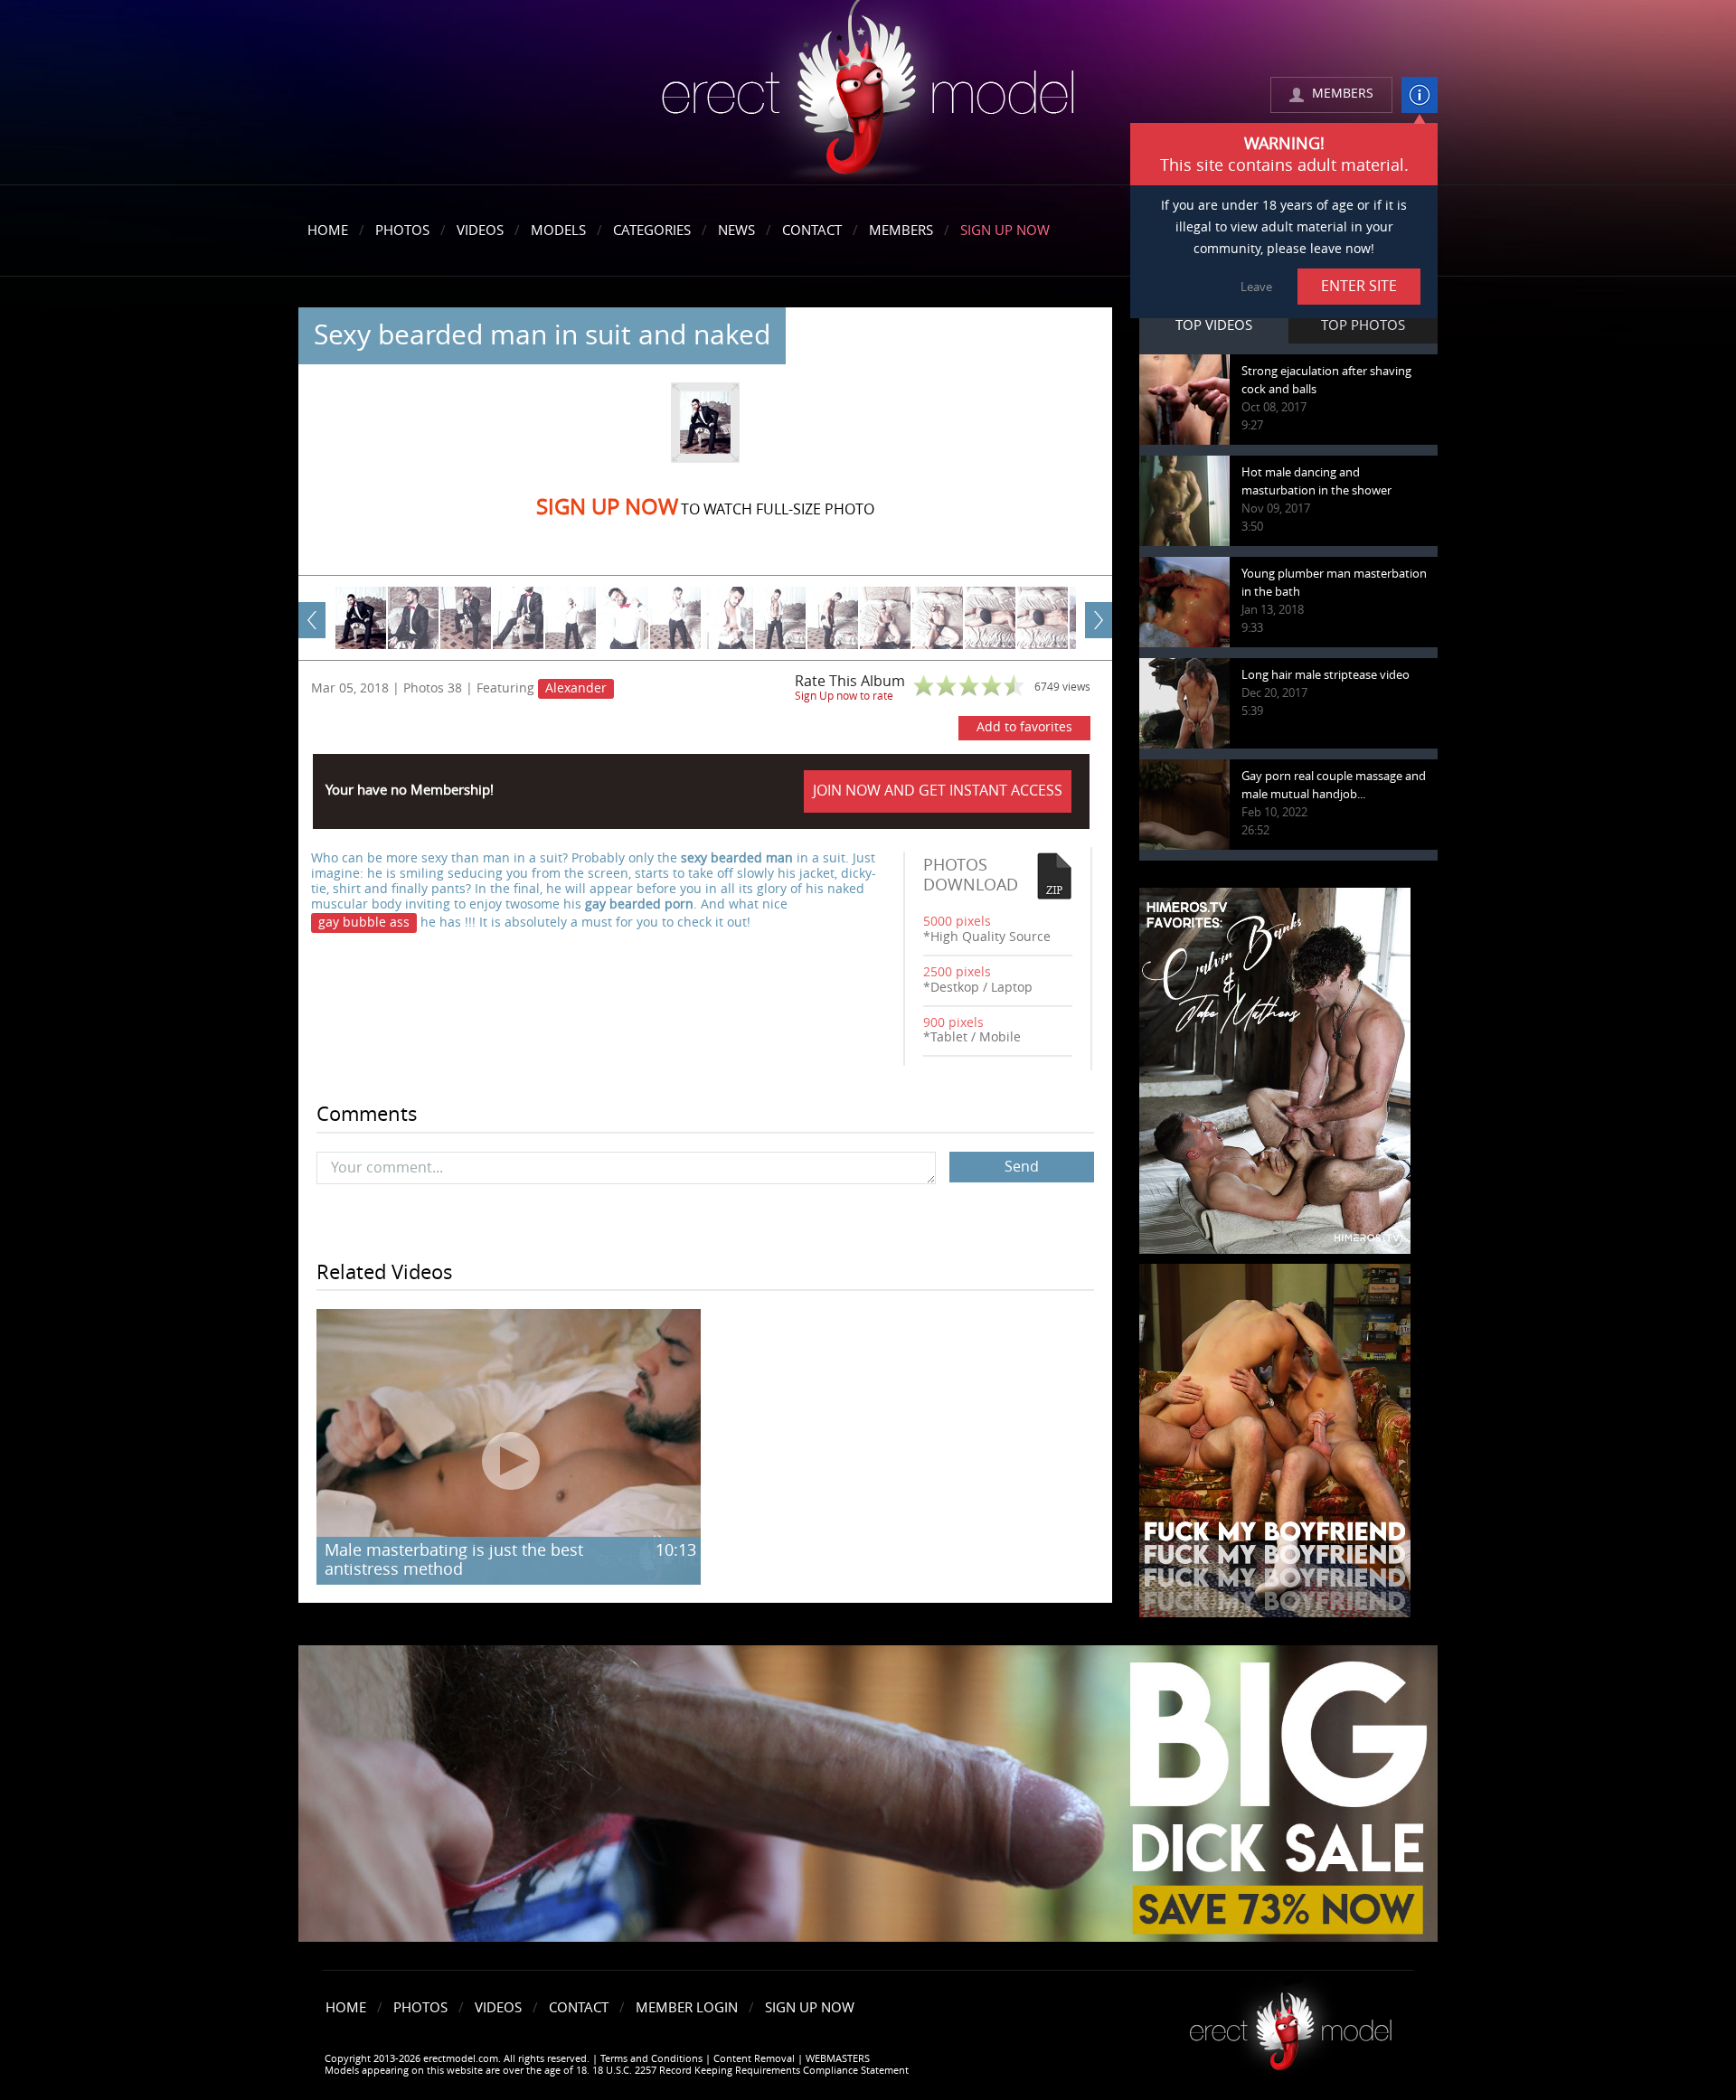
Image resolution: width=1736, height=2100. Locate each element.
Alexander (576, 688)
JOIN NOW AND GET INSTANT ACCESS (938, 791)
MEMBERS (1343, 94)
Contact (812, 231)
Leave (1256, 287)
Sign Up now (607, 507)
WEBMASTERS (838, 2059)
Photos (402, 231)
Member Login (687, 2008)
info (1420, 95)
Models (558, 231)
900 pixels (953, 1023)
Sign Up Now (1005, 231)
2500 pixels (957, 972)
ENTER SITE (1359, 286)
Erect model (1291, 2025)
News (736, 231)
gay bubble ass (364, 923)
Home (328, 231)
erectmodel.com (868, 94)
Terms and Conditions (651, 2059)
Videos (480, 231)
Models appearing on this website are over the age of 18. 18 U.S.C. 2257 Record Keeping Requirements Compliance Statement (617, 2071)
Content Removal (754, 2059)
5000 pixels (957, 922)
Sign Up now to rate (844, 696)
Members (901, 231)
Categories (652, 231)
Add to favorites (1024, 727)
